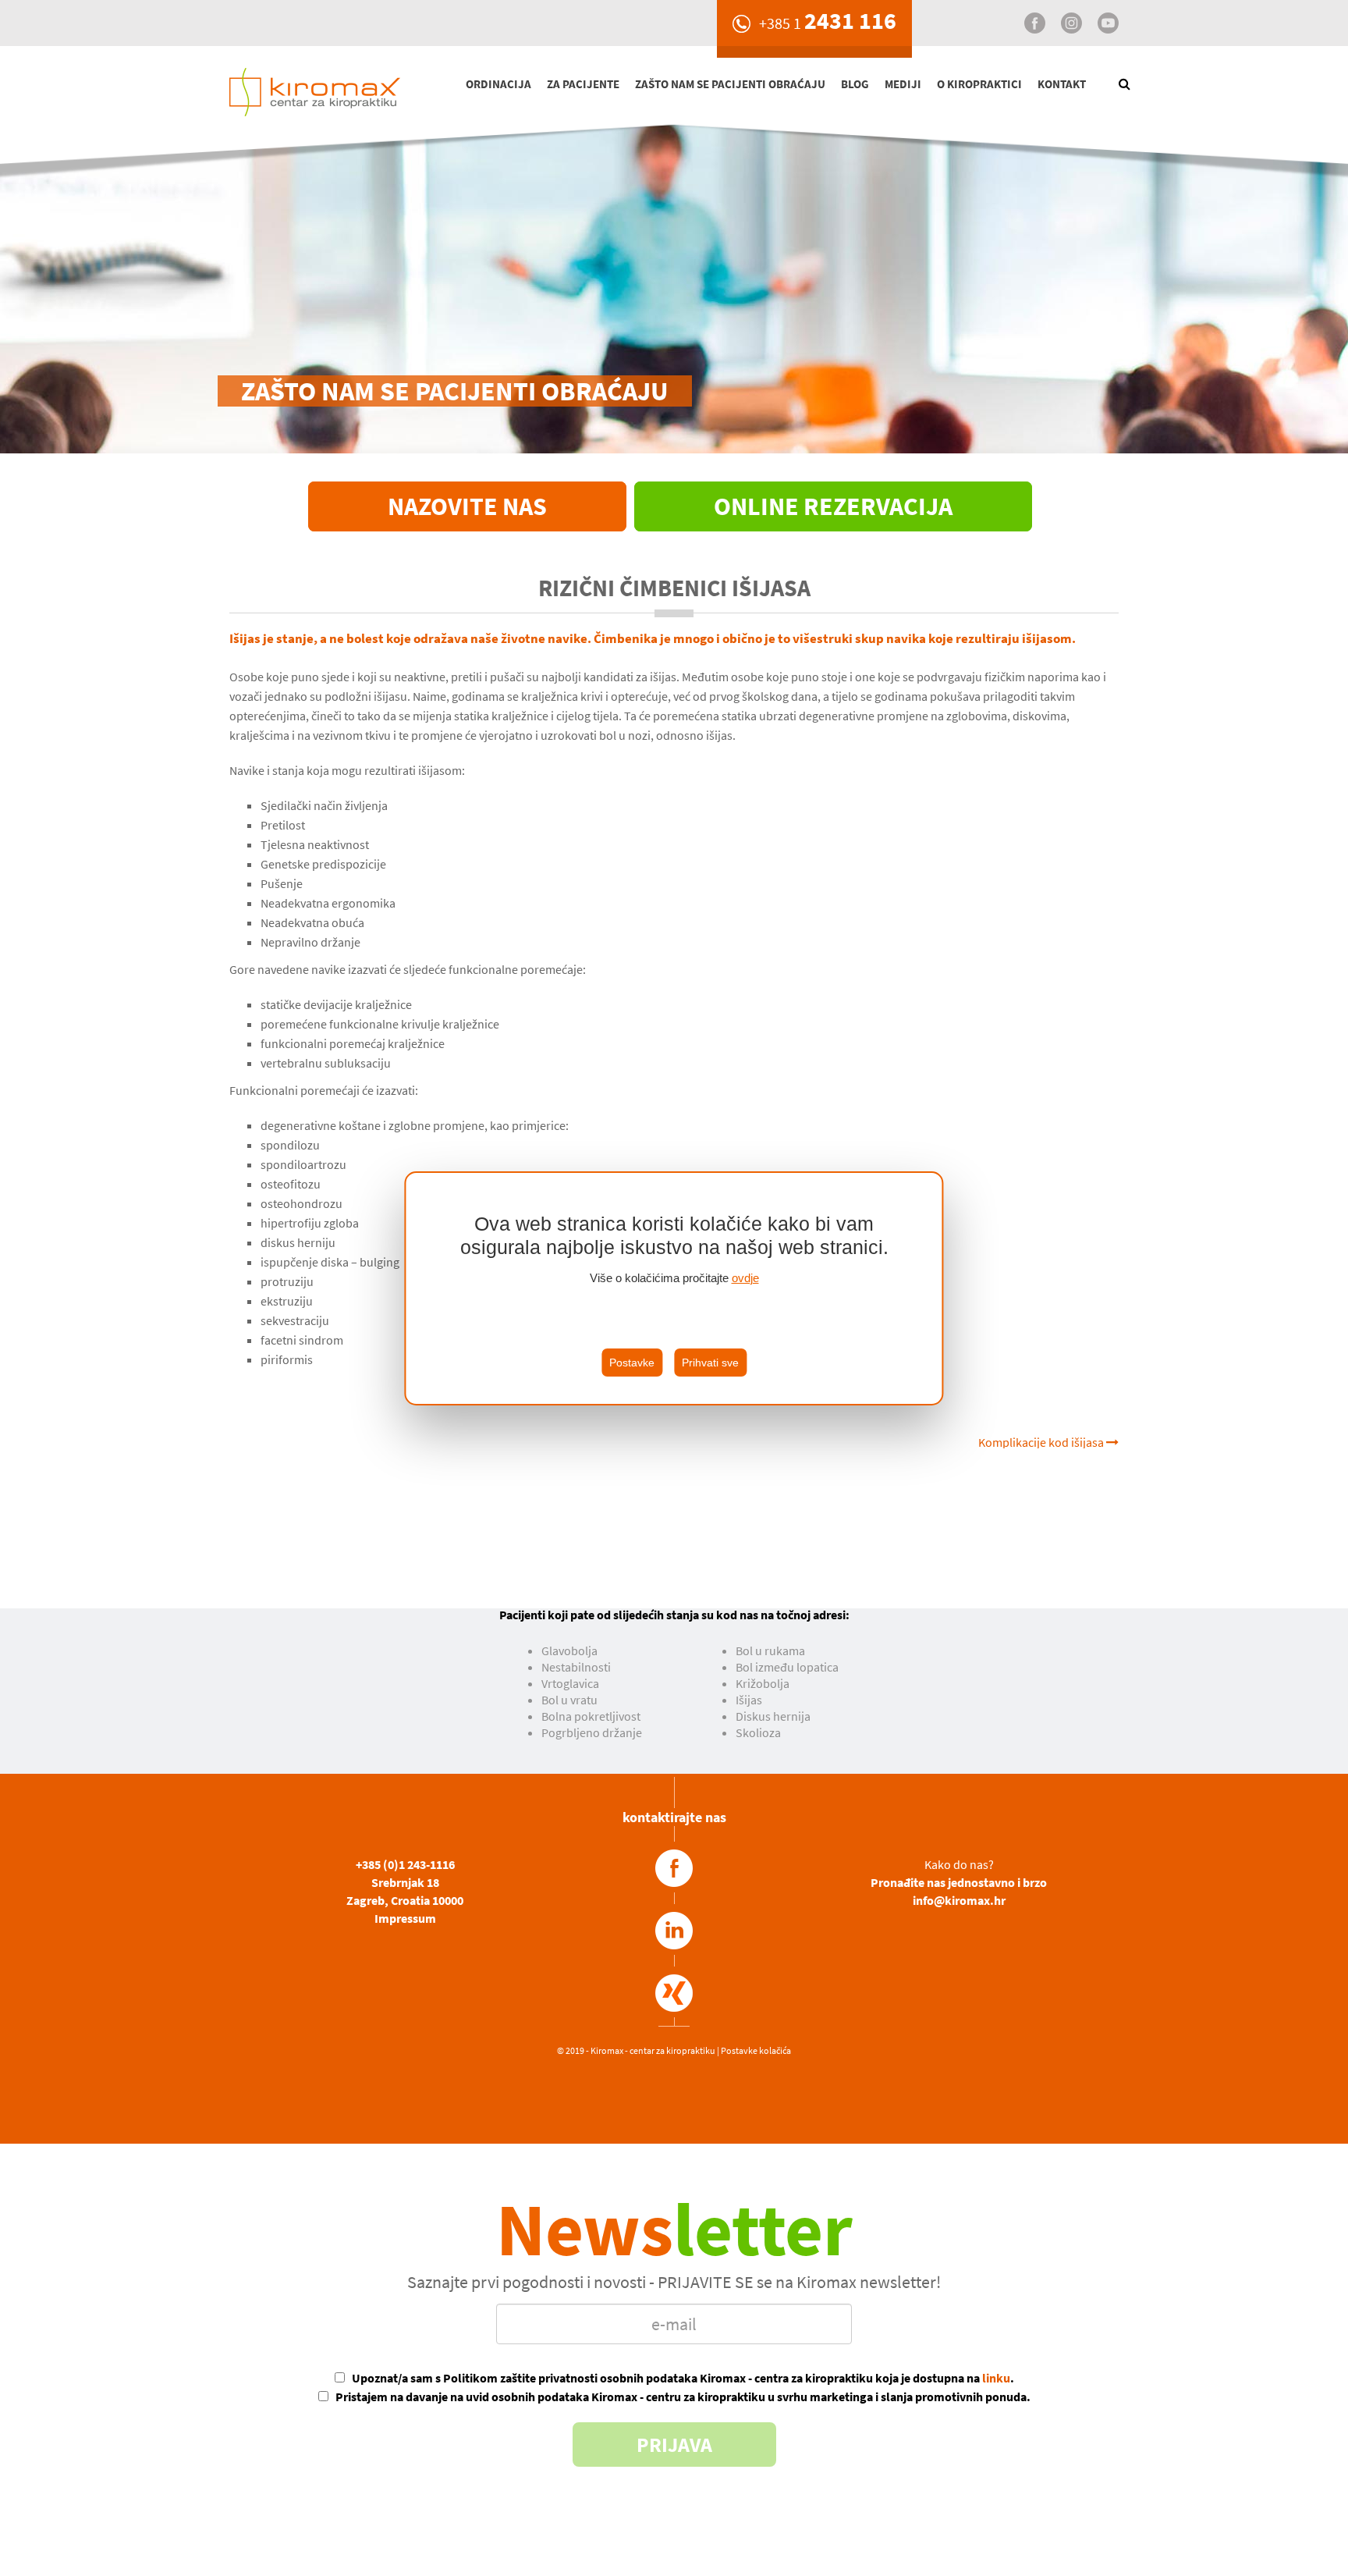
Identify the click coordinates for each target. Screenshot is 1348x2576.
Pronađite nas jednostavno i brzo (959, 1882)
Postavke (632, 1363)
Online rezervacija (833, 506)
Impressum (405, 1918)
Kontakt (1062, 84)
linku (996, 2378)
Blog (855, 84)
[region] (674, 1288)
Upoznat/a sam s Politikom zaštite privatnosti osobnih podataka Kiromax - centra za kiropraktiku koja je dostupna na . (683, 2378)
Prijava (674, 2445)
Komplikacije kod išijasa (1042, 1442)
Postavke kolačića (756, 2050)
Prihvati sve (710, 1363)
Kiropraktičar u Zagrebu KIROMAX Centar (339, 89)
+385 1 (828, 23)
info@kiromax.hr (959, 1900)
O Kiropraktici (979, 84)
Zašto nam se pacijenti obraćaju (730, 84)
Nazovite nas (467, 506)
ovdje (745, 1278)
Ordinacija (498, 84)
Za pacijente (583, 84)
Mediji (903, 84)
